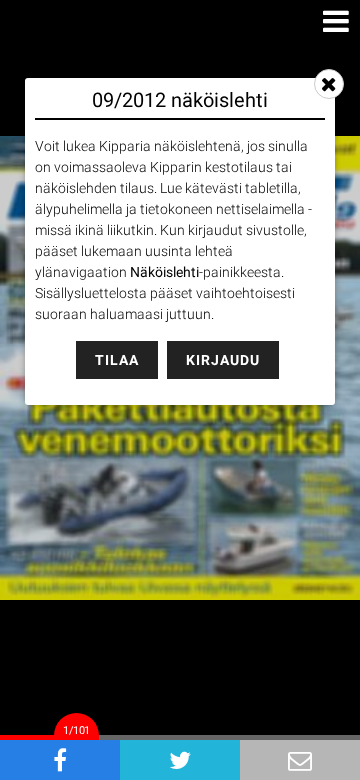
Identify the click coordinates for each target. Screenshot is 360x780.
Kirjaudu (223, 360)
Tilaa (117, 360)
